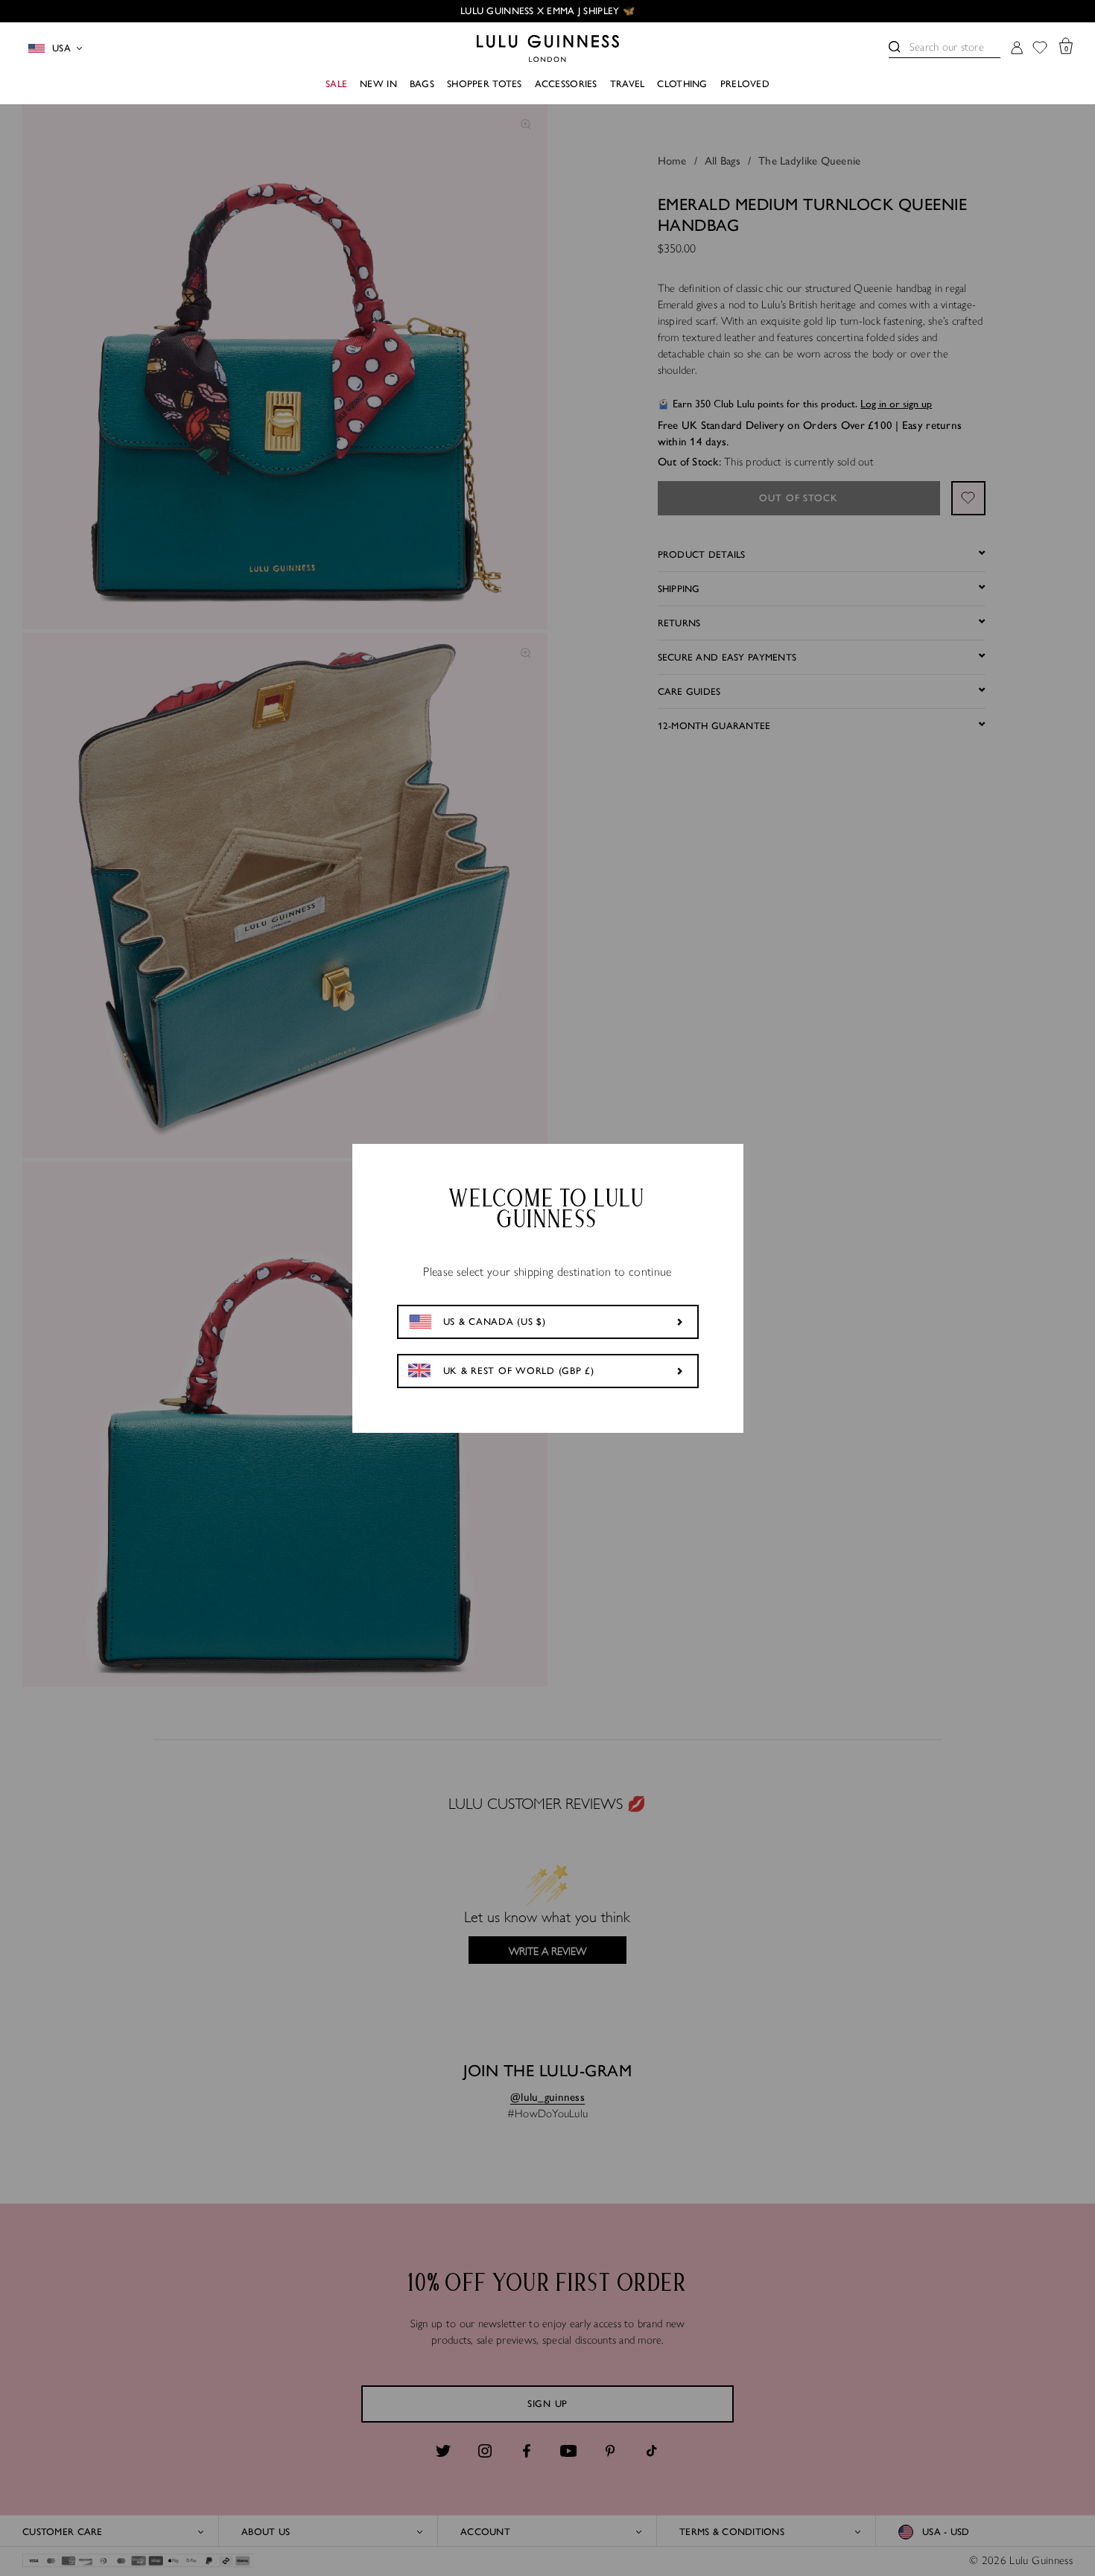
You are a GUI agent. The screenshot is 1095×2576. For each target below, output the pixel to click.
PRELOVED (745, 84)
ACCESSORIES (566, 84)
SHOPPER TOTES (485, 84)
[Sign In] (1017, 49)
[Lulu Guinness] (548, 48)
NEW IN (378, 84)
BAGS (422, 84)
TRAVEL (628, 84)
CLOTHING (682, 84)
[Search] (895, 47)
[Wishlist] (1040, 49)
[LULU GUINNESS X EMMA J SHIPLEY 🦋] (547, 11)
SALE (336, 84)
